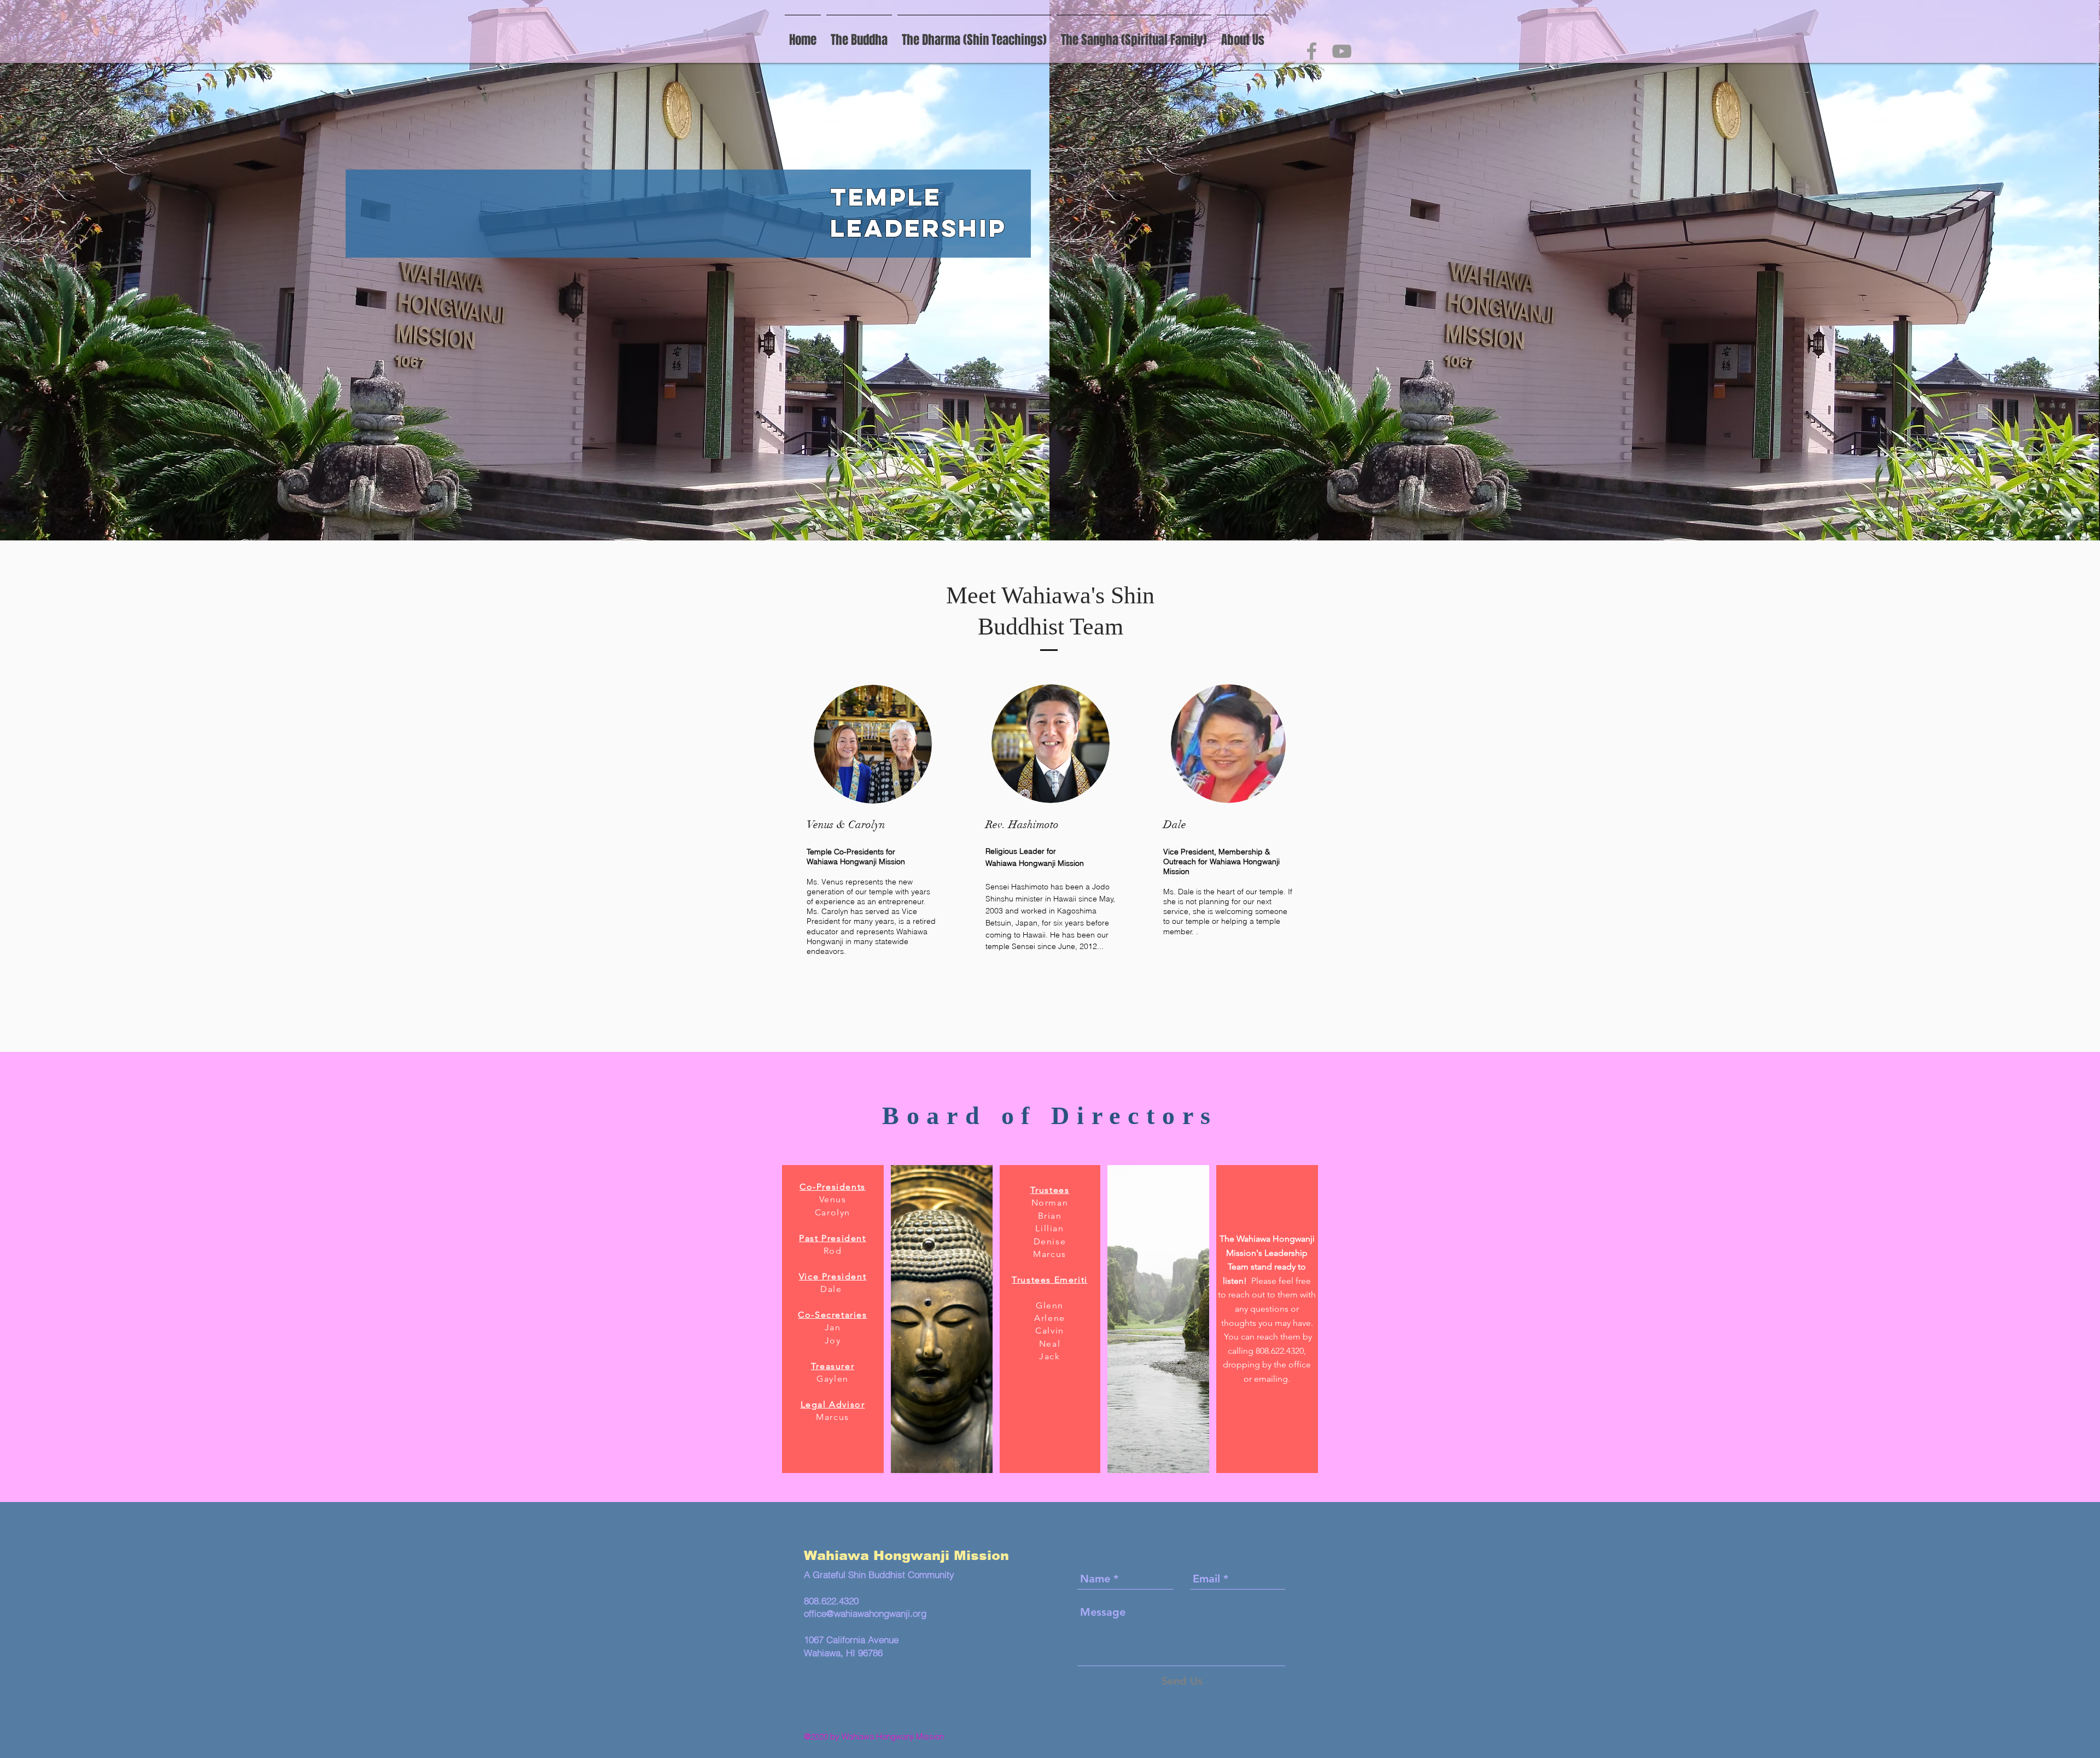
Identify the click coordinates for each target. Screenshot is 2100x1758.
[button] (1134, 35)
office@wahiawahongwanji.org (865, 1613)
